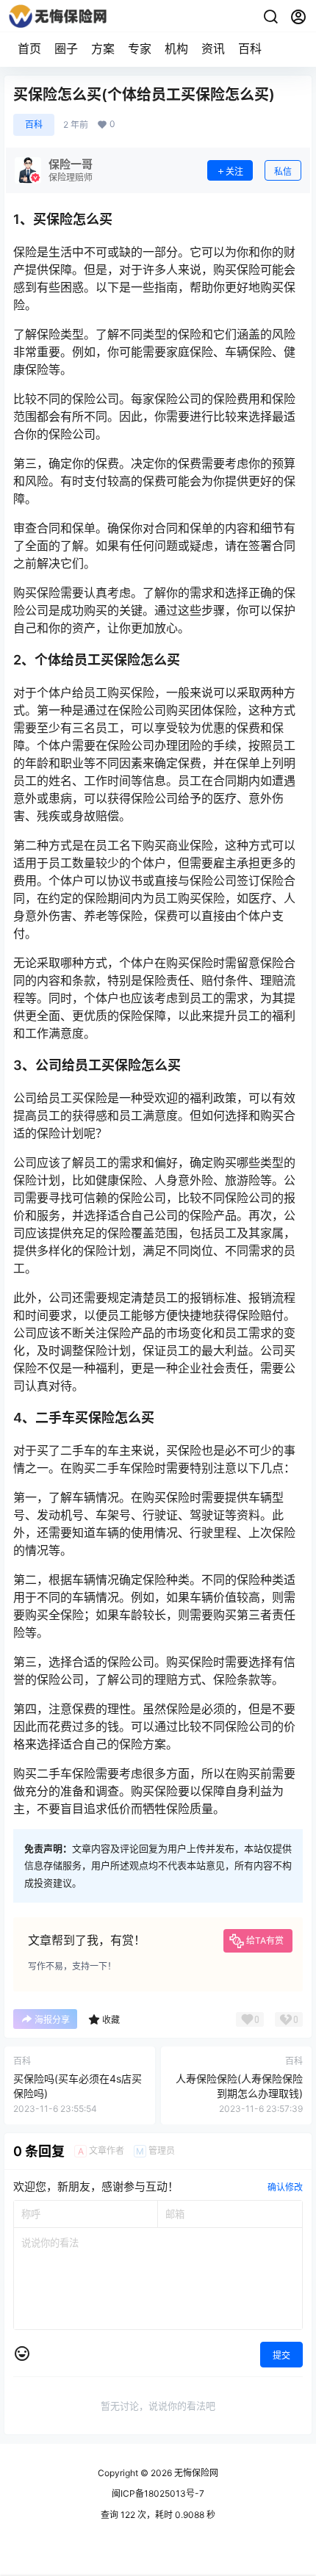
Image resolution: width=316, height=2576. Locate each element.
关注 (234, 171)
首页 (29, 48)
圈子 (66, 48)
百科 (250, 48)
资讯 (213, 48)
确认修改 (285, 2187)
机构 (176, 48)
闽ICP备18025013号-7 (158, 2493)
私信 (283, 171)
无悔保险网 (195, 2473)
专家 (140, 48)
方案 (103, 48)
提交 (281, 2355)
